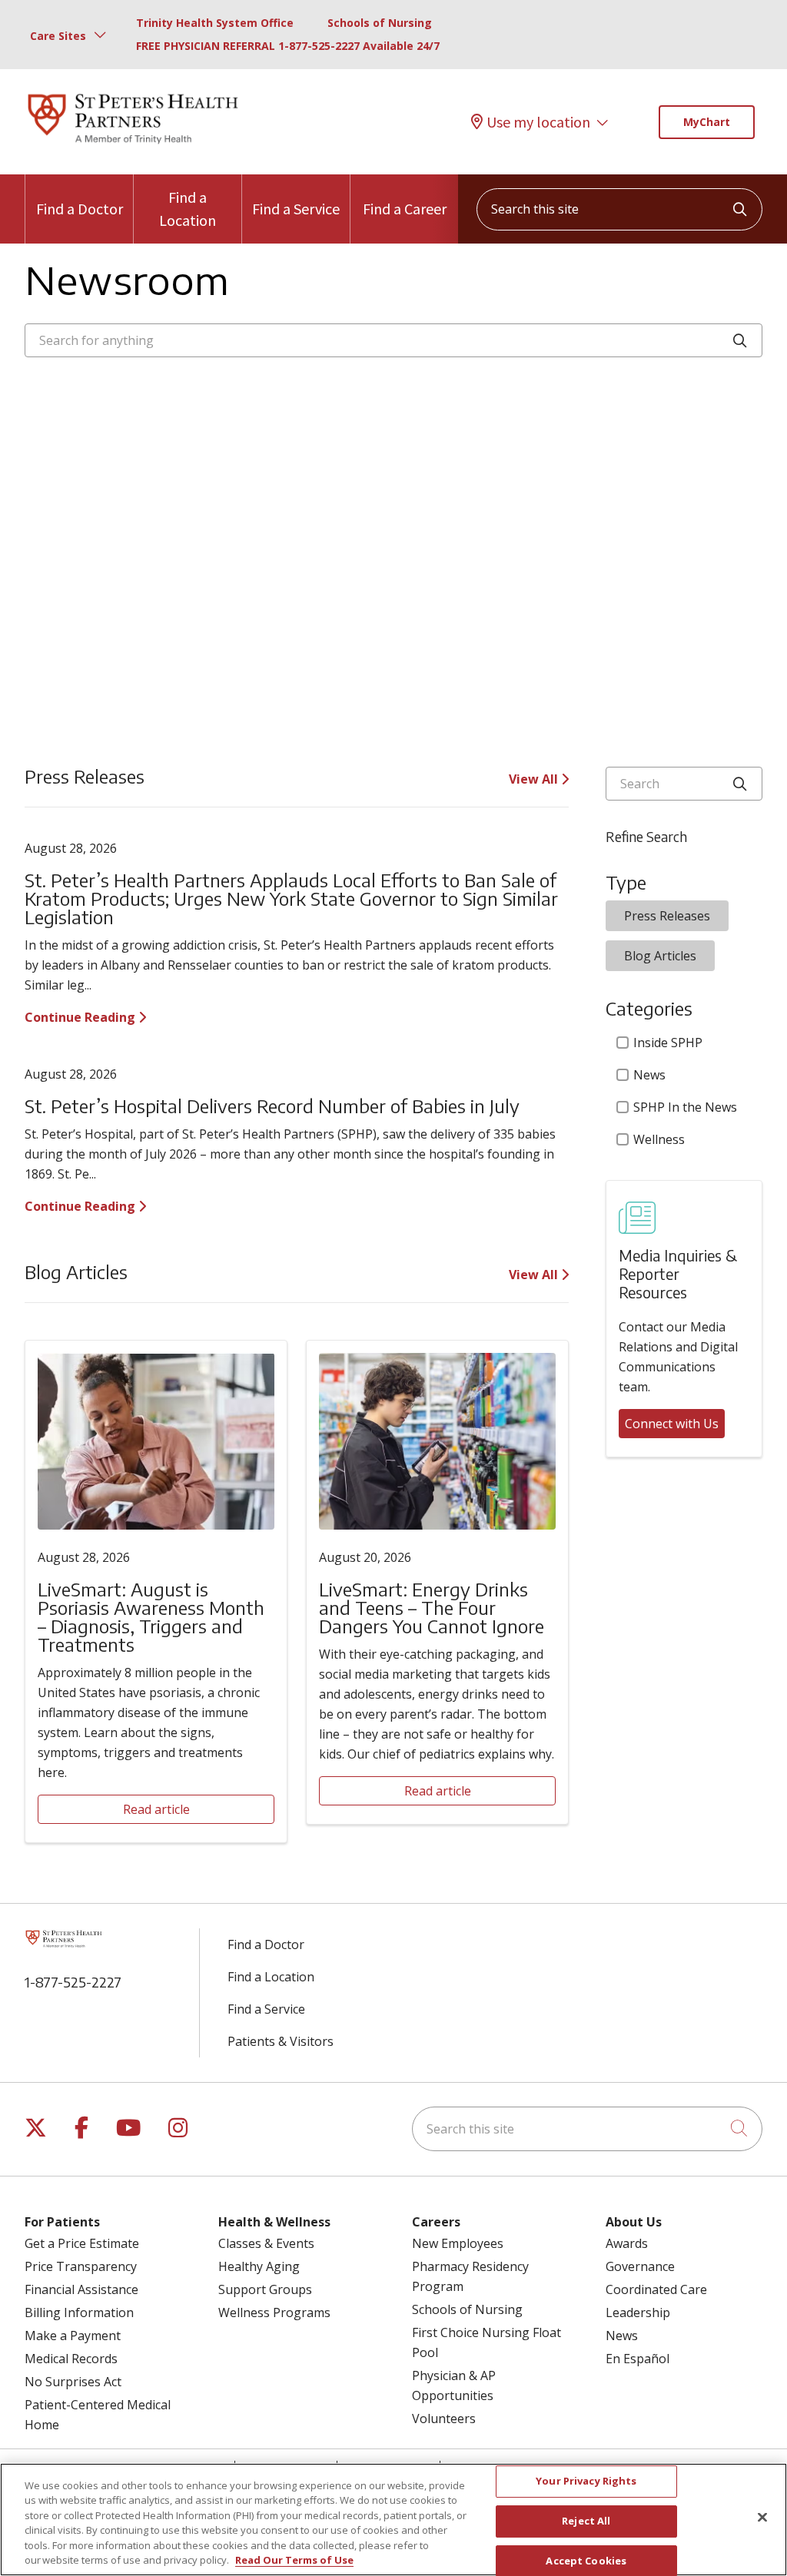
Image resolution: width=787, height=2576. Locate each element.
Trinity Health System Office (215, 23)
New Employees (458, 2243)
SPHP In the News (685, 1107)
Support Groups (265, 2289)
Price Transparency (81, 2266)
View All (535, 779)
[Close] (762, 2518)
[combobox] (619, 209)
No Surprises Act (73, 2382)
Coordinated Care (656, 2289)
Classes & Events (266, 2243)
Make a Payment (73, 2336)
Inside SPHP (668, 1043)
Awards (627, 2243)
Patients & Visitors (281, 2041)
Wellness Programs (274, 2312)
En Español (638, 2359)
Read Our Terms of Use (294, 2560)
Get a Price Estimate (82, 2243)
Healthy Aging (259, 2266)
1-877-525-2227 (73, 1982)
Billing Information (79, 2312)
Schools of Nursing (380, 23)
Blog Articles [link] (660, 956)
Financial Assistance (81, 2289)
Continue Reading (81, 1017)
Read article (156, 1809)
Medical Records (71, 2359)
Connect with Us (672, 1424)
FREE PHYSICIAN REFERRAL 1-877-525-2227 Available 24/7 (288, 46)
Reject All (586, 2521)
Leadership (638, 2312)
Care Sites (58, 36)
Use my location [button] (538, 122)
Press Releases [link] (667, 916)
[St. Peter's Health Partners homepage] (133, 145)
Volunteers (444, 2419)
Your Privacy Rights (586, 2482)
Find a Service (296, 209)
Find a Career (405, 209)
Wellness (659, 1139)
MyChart (707, 122)
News (649, 1075)
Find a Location (188, 209)
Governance (640, 2266)
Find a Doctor (80, 209)
